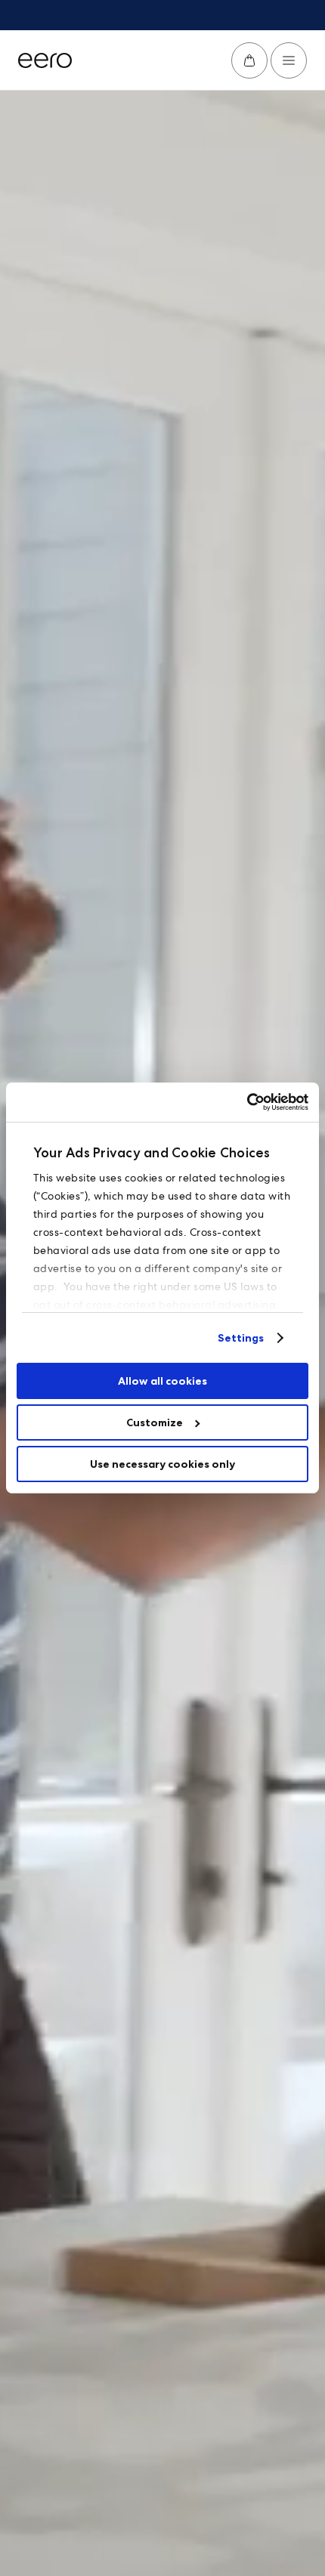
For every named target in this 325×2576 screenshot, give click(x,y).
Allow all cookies (162, 1381)
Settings (241, 1338)
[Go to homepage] (45, 60)
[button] (249, 60)
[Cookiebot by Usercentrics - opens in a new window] (242, 1102)
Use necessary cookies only (162, 1464)
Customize (155, 1422)
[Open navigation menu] (289, 60)
